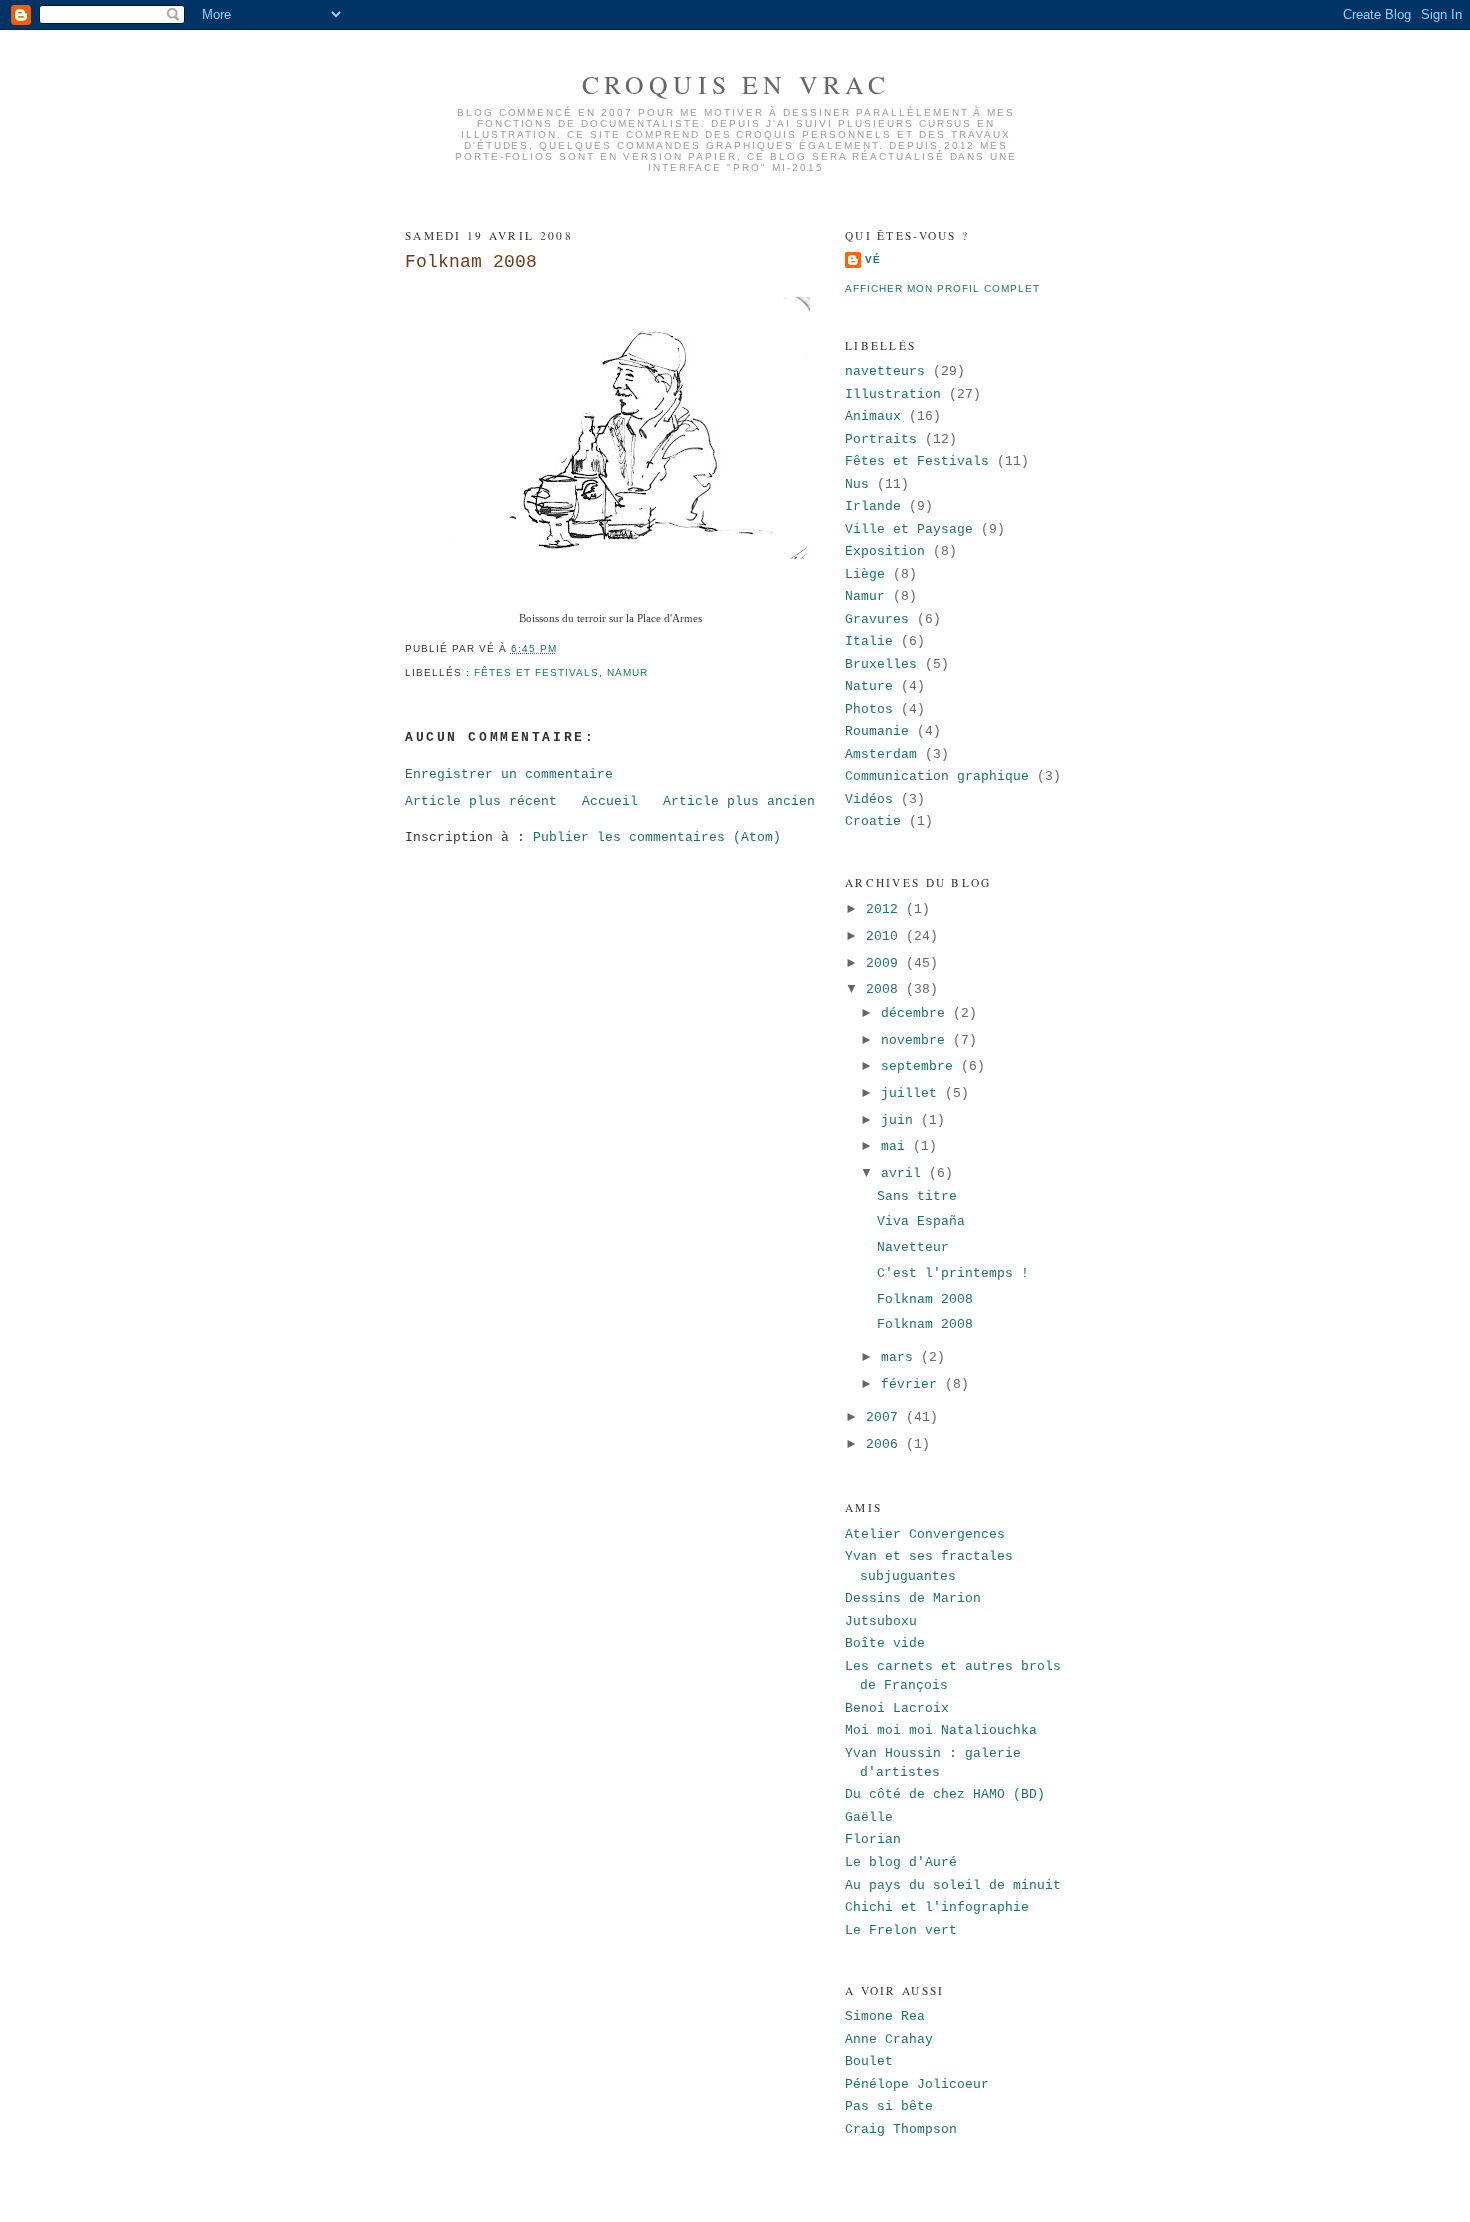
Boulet (869, 2061)
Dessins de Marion (913, 1598)
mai (897, 1146)
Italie (869, 641)
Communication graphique (937, 776)
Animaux (873, 416)
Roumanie (877, 731)
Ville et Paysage (909, 529)
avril (905, 1173)
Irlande (873, 506)
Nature (869, 686)
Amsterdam (881, 754)
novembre (917, 1040)
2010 (886, 936)
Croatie (873, 821)
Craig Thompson (901, 2129)
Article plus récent (481, 801)
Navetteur (913, 1247)
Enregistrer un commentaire (509, 774)
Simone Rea (885, 2016)
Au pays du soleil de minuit (953, 1885)
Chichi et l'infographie (937, 1907)
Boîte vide (885, 1643)
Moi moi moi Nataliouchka (941, 1730)
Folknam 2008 (471, 262)
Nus (857, 484)
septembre (921, 1066)
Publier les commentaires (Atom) (657, 837)
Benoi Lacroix (897, 1708)
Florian (873, 1839)
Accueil (610, 801)
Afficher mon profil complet (942, 288)
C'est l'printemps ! (953, 1273)
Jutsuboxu (881, 1621)
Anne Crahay (889, 2039)
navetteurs (885, 371)
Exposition (885, 551)
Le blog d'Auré (901, 1862)
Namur (627, 672)
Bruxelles (881, 664)
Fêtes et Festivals (536, 672)
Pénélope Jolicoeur (917, 2084)
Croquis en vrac (736, 84)
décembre (917, 1013)
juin (901, 1120)
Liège (865, 574)
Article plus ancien (739, 801)
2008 (886, 989)
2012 (886, 909)
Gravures (877, 619)
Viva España (921, 1221)
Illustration (893, 394)
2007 (886, 1417)
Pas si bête (889, 2106)
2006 (886, 1444)
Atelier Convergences (925, 1534)
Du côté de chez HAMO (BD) (945, 1794)
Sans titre (917, 1196)
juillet (913, 1093)
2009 (886, 963)
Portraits (881, 439)
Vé (873, 259)
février (913, 1384)
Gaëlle (869, 1817)
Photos (869, 709)
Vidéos (869, 799)
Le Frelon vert (901, 1930)
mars (901, 1357)
